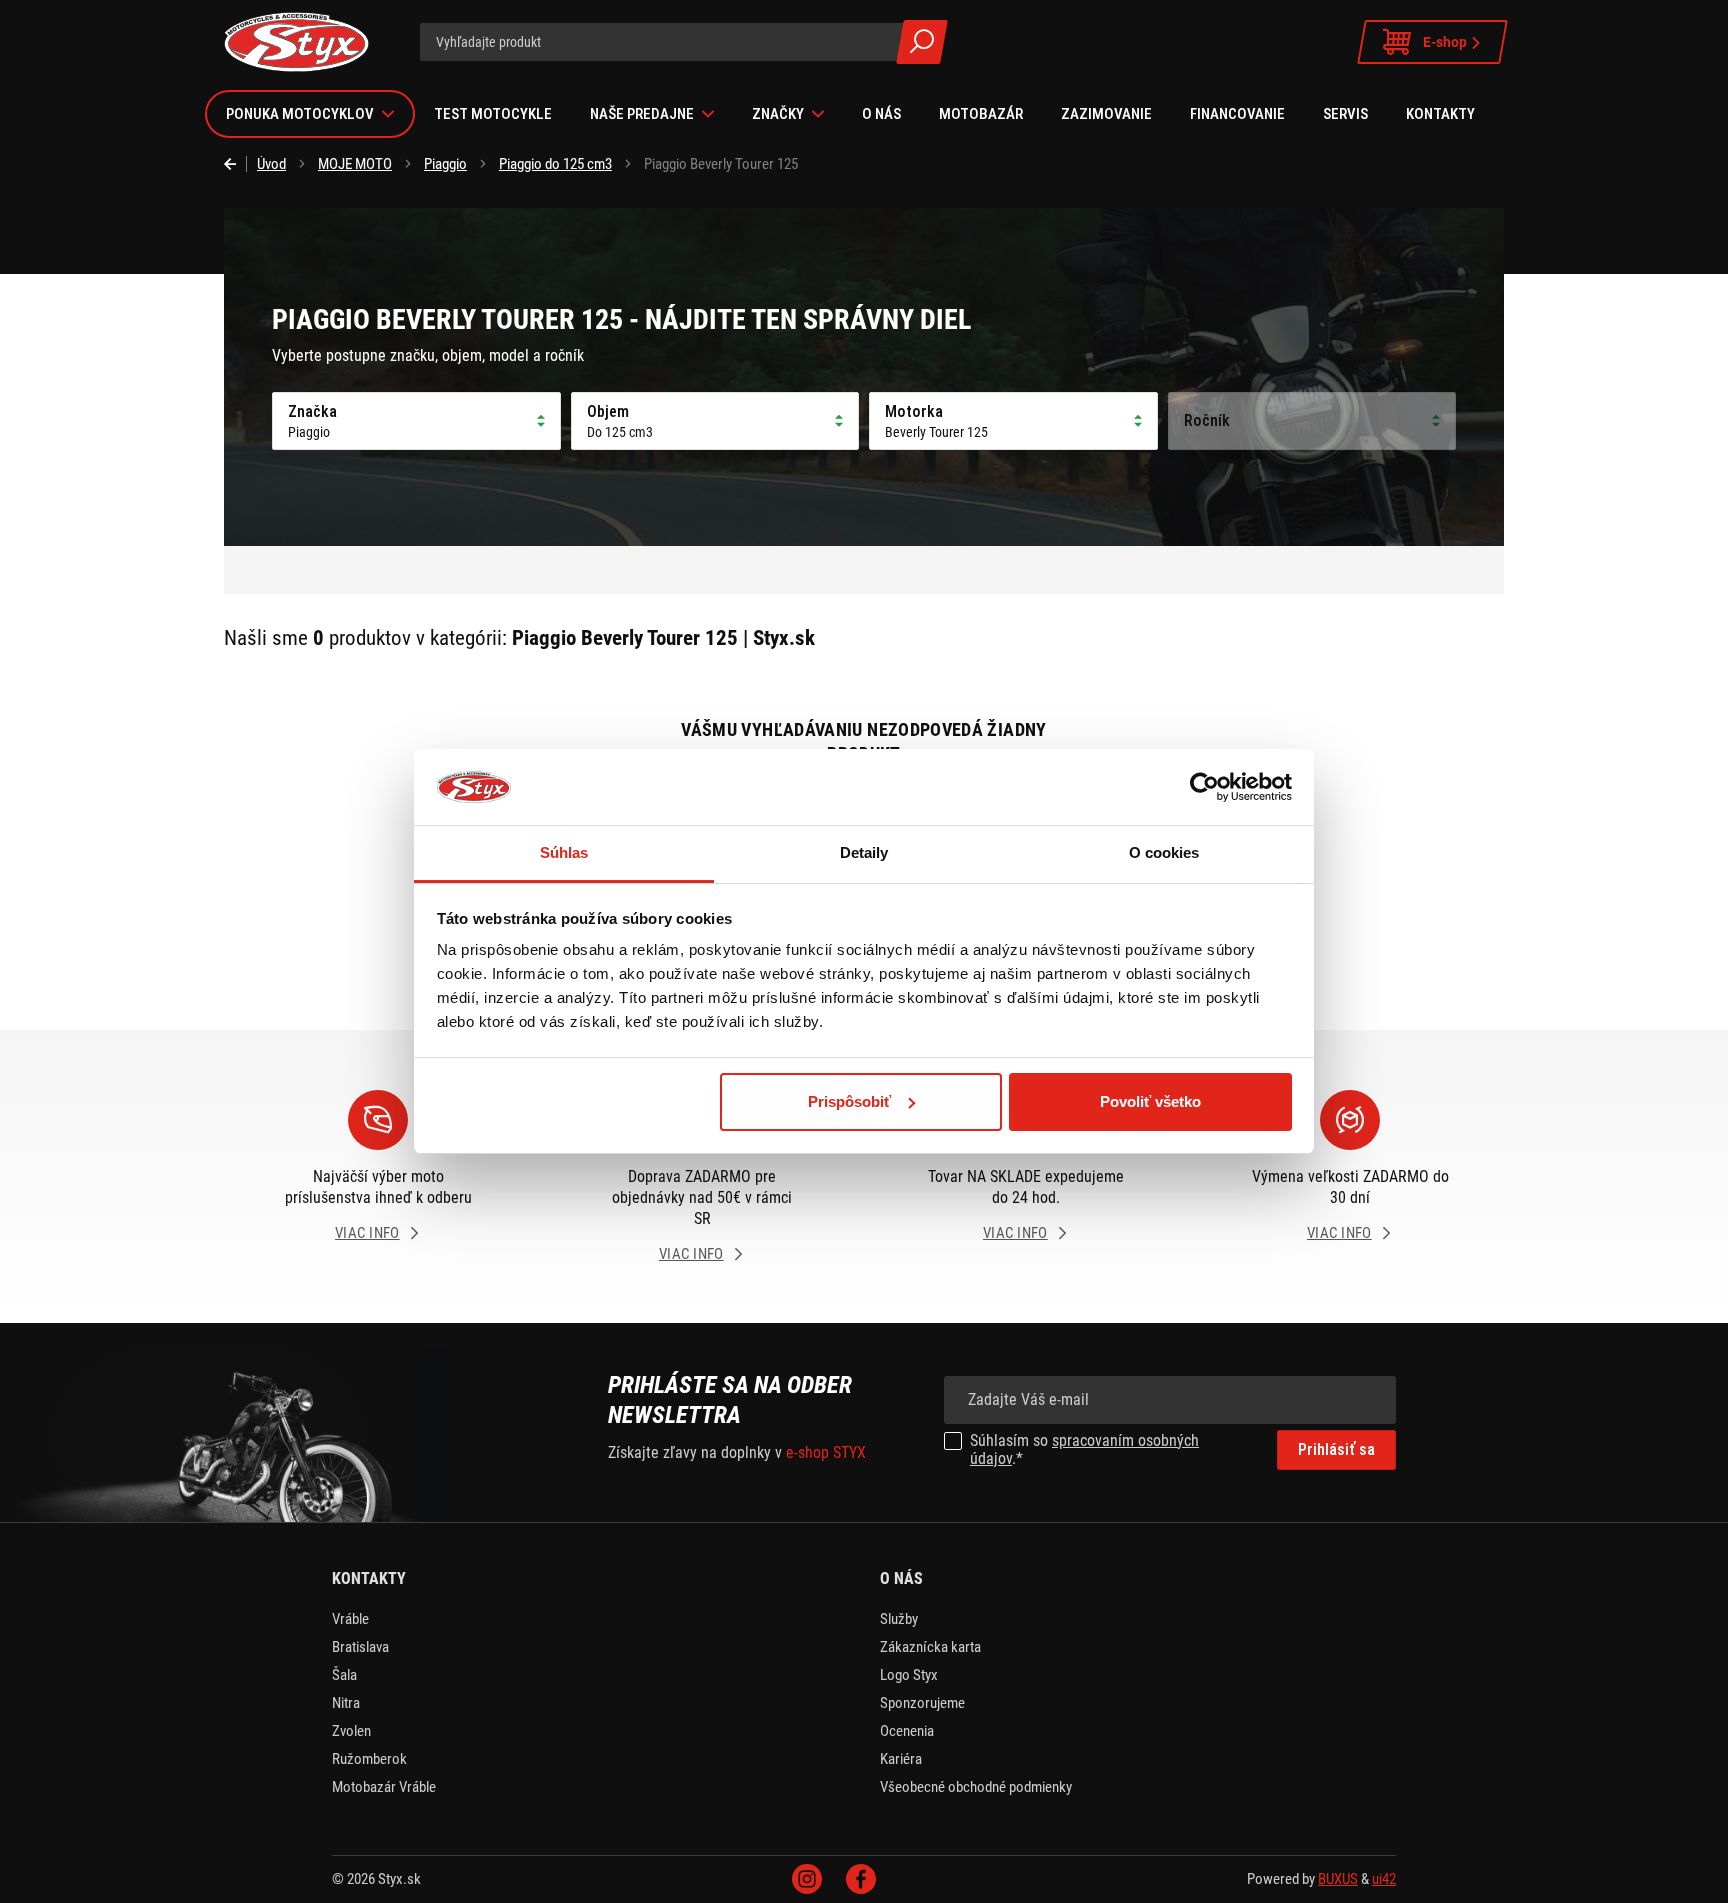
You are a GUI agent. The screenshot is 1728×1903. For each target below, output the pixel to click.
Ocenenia (907, 1731)
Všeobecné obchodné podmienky (976, 1787)
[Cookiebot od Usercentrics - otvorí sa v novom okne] (1204, 787)
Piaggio (445, 164)
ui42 (1384, 1879)
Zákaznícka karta (930, 1647)
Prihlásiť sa (1336, 1449)
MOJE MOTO (355, 164)
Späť (235, 164)
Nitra (346, 1703)
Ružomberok (369, 1759)
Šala (344, 1675)
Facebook (861, 1879)
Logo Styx (909, 1675)
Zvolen (351, 1731)
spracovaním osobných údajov (1084, 1449)
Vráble (350, 1619)
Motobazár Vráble (384, 1787)
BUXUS (1338, 1879)
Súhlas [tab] (564, 852)
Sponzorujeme (922, 1703)
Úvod (271, 164)
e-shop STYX (826, 1452)
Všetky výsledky (922, 42)
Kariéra (901, 1759)
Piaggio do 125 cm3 (555, 164)
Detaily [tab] (864, 852)
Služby (899, 1619)
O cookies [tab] (1164, 852)
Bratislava (360, 1647)
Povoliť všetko (1150, 1101)
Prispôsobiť (849, 1101)
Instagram (807, 1879)
